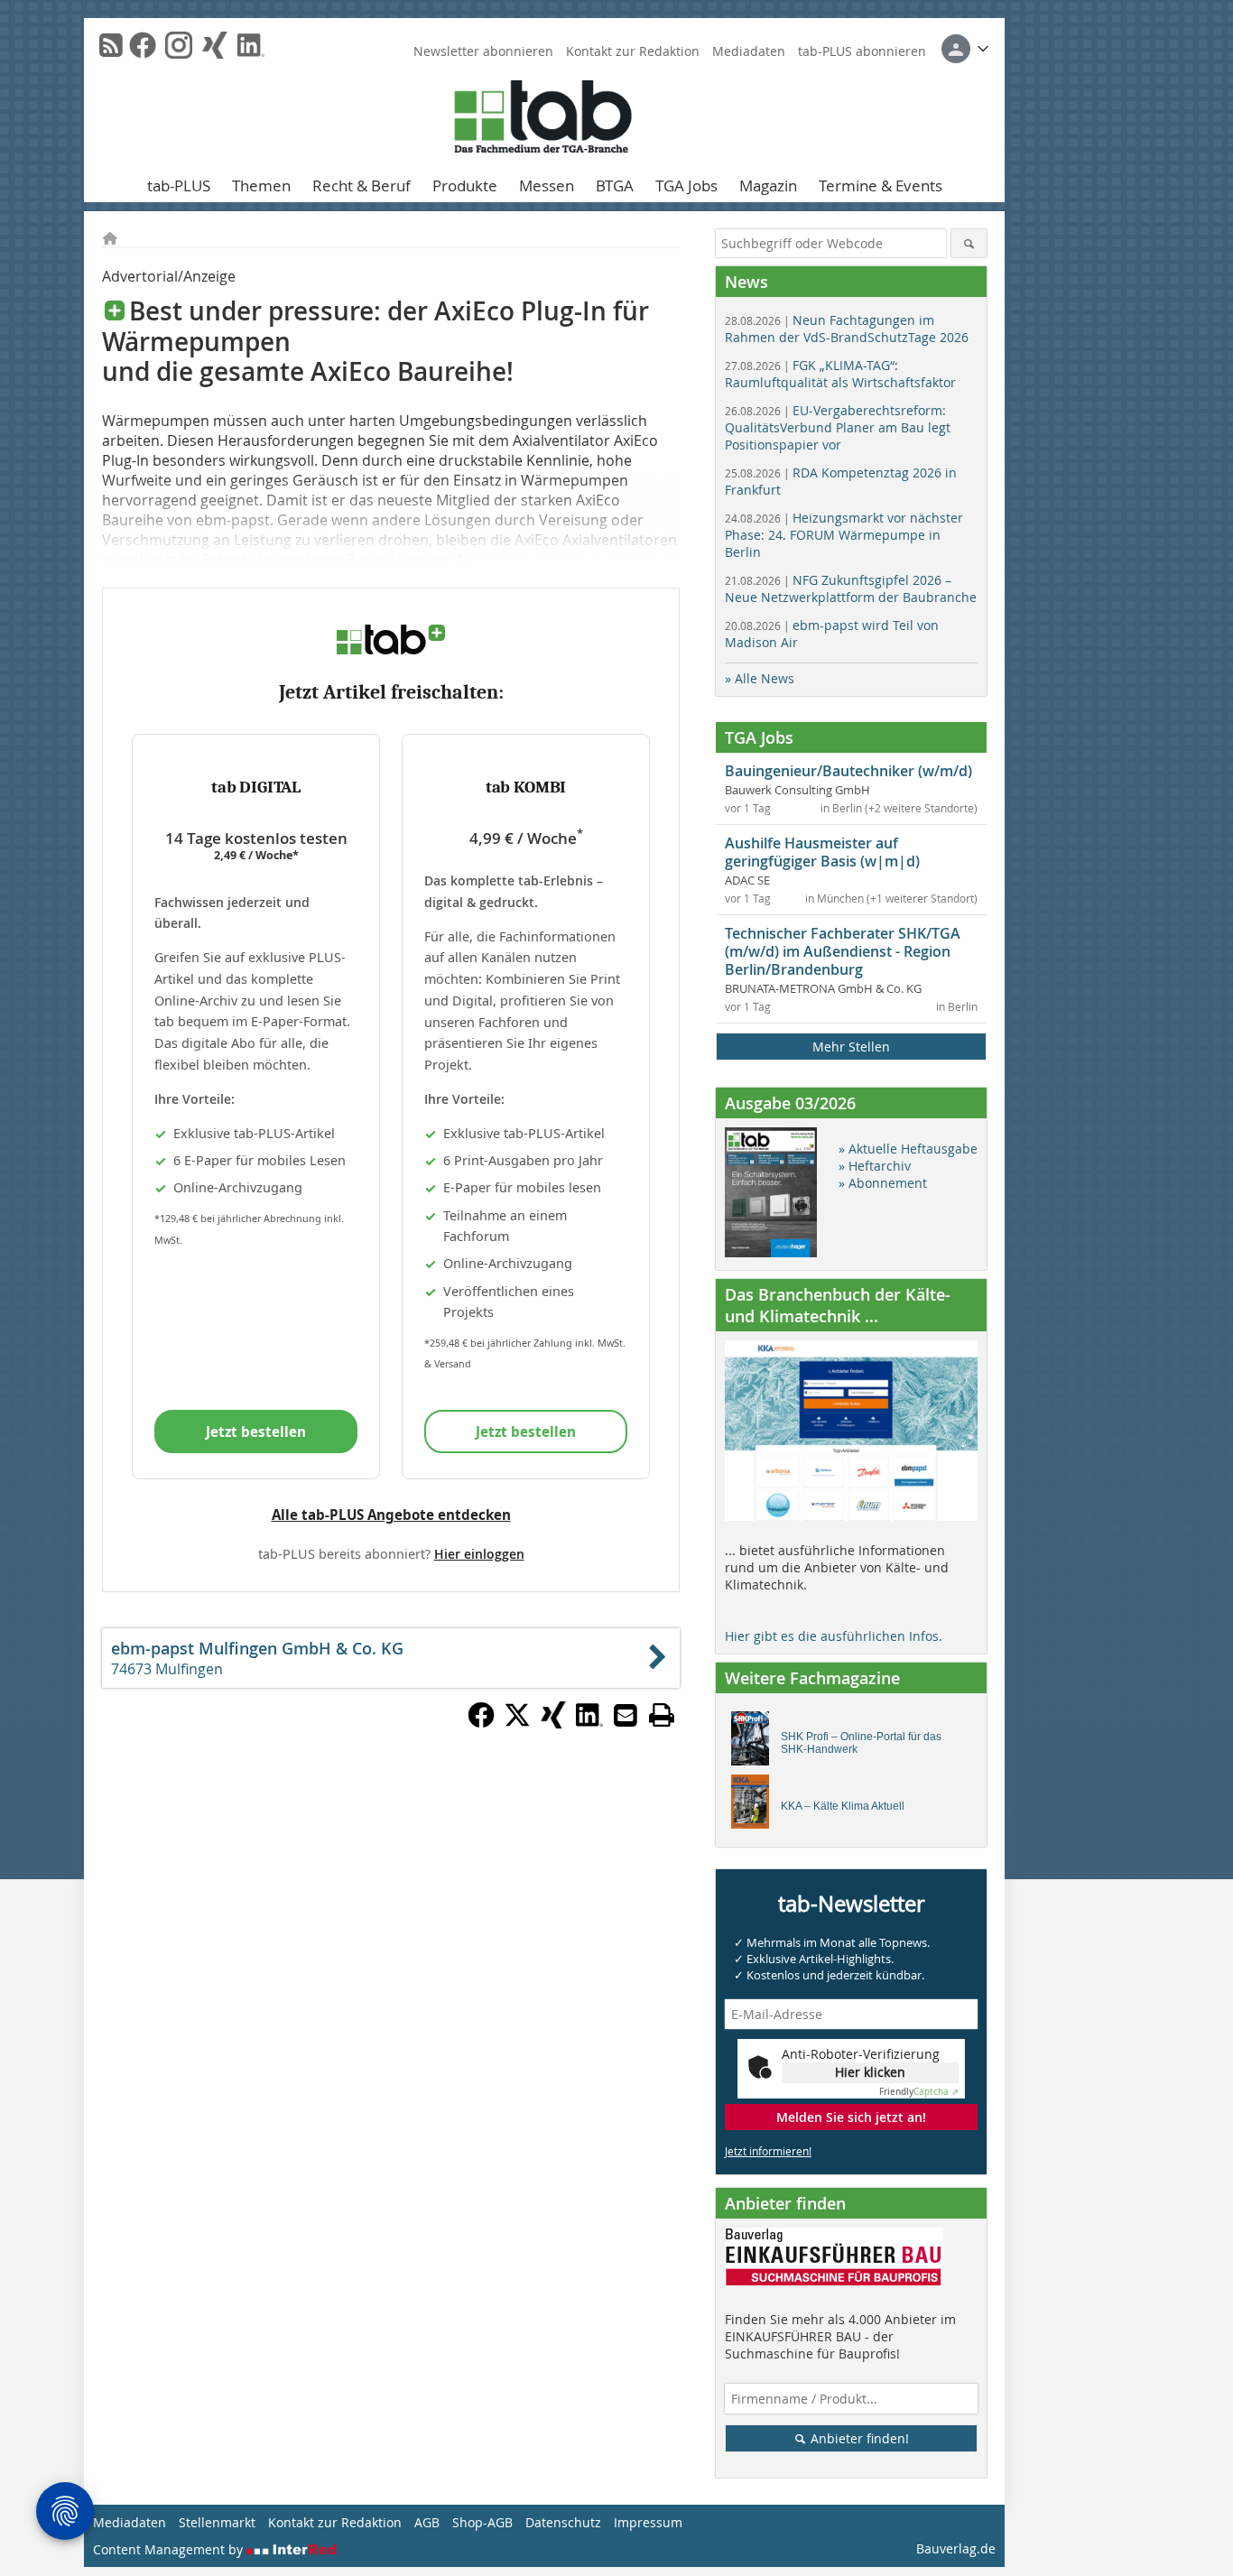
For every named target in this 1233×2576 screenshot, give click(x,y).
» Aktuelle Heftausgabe (908, 1149)
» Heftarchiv (875, 1166)
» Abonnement (883, 1183)
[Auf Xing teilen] (553, 1723)
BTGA (615, 185)
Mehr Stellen (851, 1047)
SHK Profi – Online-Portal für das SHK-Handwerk (861, 1743)
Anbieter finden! (858, 2438)
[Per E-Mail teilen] (626, 1715)
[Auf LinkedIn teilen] (589, 1723)
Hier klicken (870, 2072)
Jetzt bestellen (256, 1432)
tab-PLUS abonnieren (862, 51)
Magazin (768, 185)
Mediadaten (749, 51)
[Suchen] (969, 243)
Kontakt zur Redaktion (633, 51)
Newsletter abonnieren (483, 51)
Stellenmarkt (217, 2522)
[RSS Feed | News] (111, 45)
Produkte (465, 185)
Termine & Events (881, 185)
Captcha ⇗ (919, 2092)
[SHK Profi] (755, 1743)
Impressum (648, 2522)
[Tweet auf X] (517, 1723)
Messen (547, 185)
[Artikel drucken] (662, 1715)
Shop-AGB (482, 2522)
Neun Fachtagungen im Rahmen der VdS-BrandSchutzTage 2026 (847, 329)
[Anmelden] (965, 49)
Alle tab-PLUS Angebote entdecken (391, 1515)
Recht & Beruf (362, 185)
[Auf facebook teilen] (481, 1723)
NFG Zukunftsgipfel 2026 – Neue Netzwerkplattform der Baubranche (851, 588)
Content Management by (170, 2549)
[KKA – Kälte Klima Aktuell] (755, 1806)
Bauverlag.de (956, 2548)
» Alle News (760, 678)
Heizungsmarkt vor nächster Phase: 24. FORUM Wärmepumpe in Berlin (844, 535)
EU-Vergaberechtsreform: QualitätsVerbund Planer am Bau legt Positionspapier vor (838, 427)
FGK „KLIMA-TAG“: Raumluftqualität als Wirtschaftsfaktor (840, 374)
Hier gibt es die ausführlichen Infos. (834, 1636)
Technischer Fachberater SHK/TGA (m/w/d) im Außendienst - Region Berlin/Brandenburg (843, 951)
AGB (427, 2522)
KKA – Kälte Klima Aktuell (843, 1806)
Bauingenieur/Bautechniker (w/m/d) (848, 771)
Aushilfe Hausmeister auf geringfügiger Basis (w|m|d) (822, 852)
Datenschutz (563, 2522)
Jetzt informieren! (768, 2151)
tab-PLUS (179, 185)
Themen (261, 185)
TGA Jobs (686, 185)
